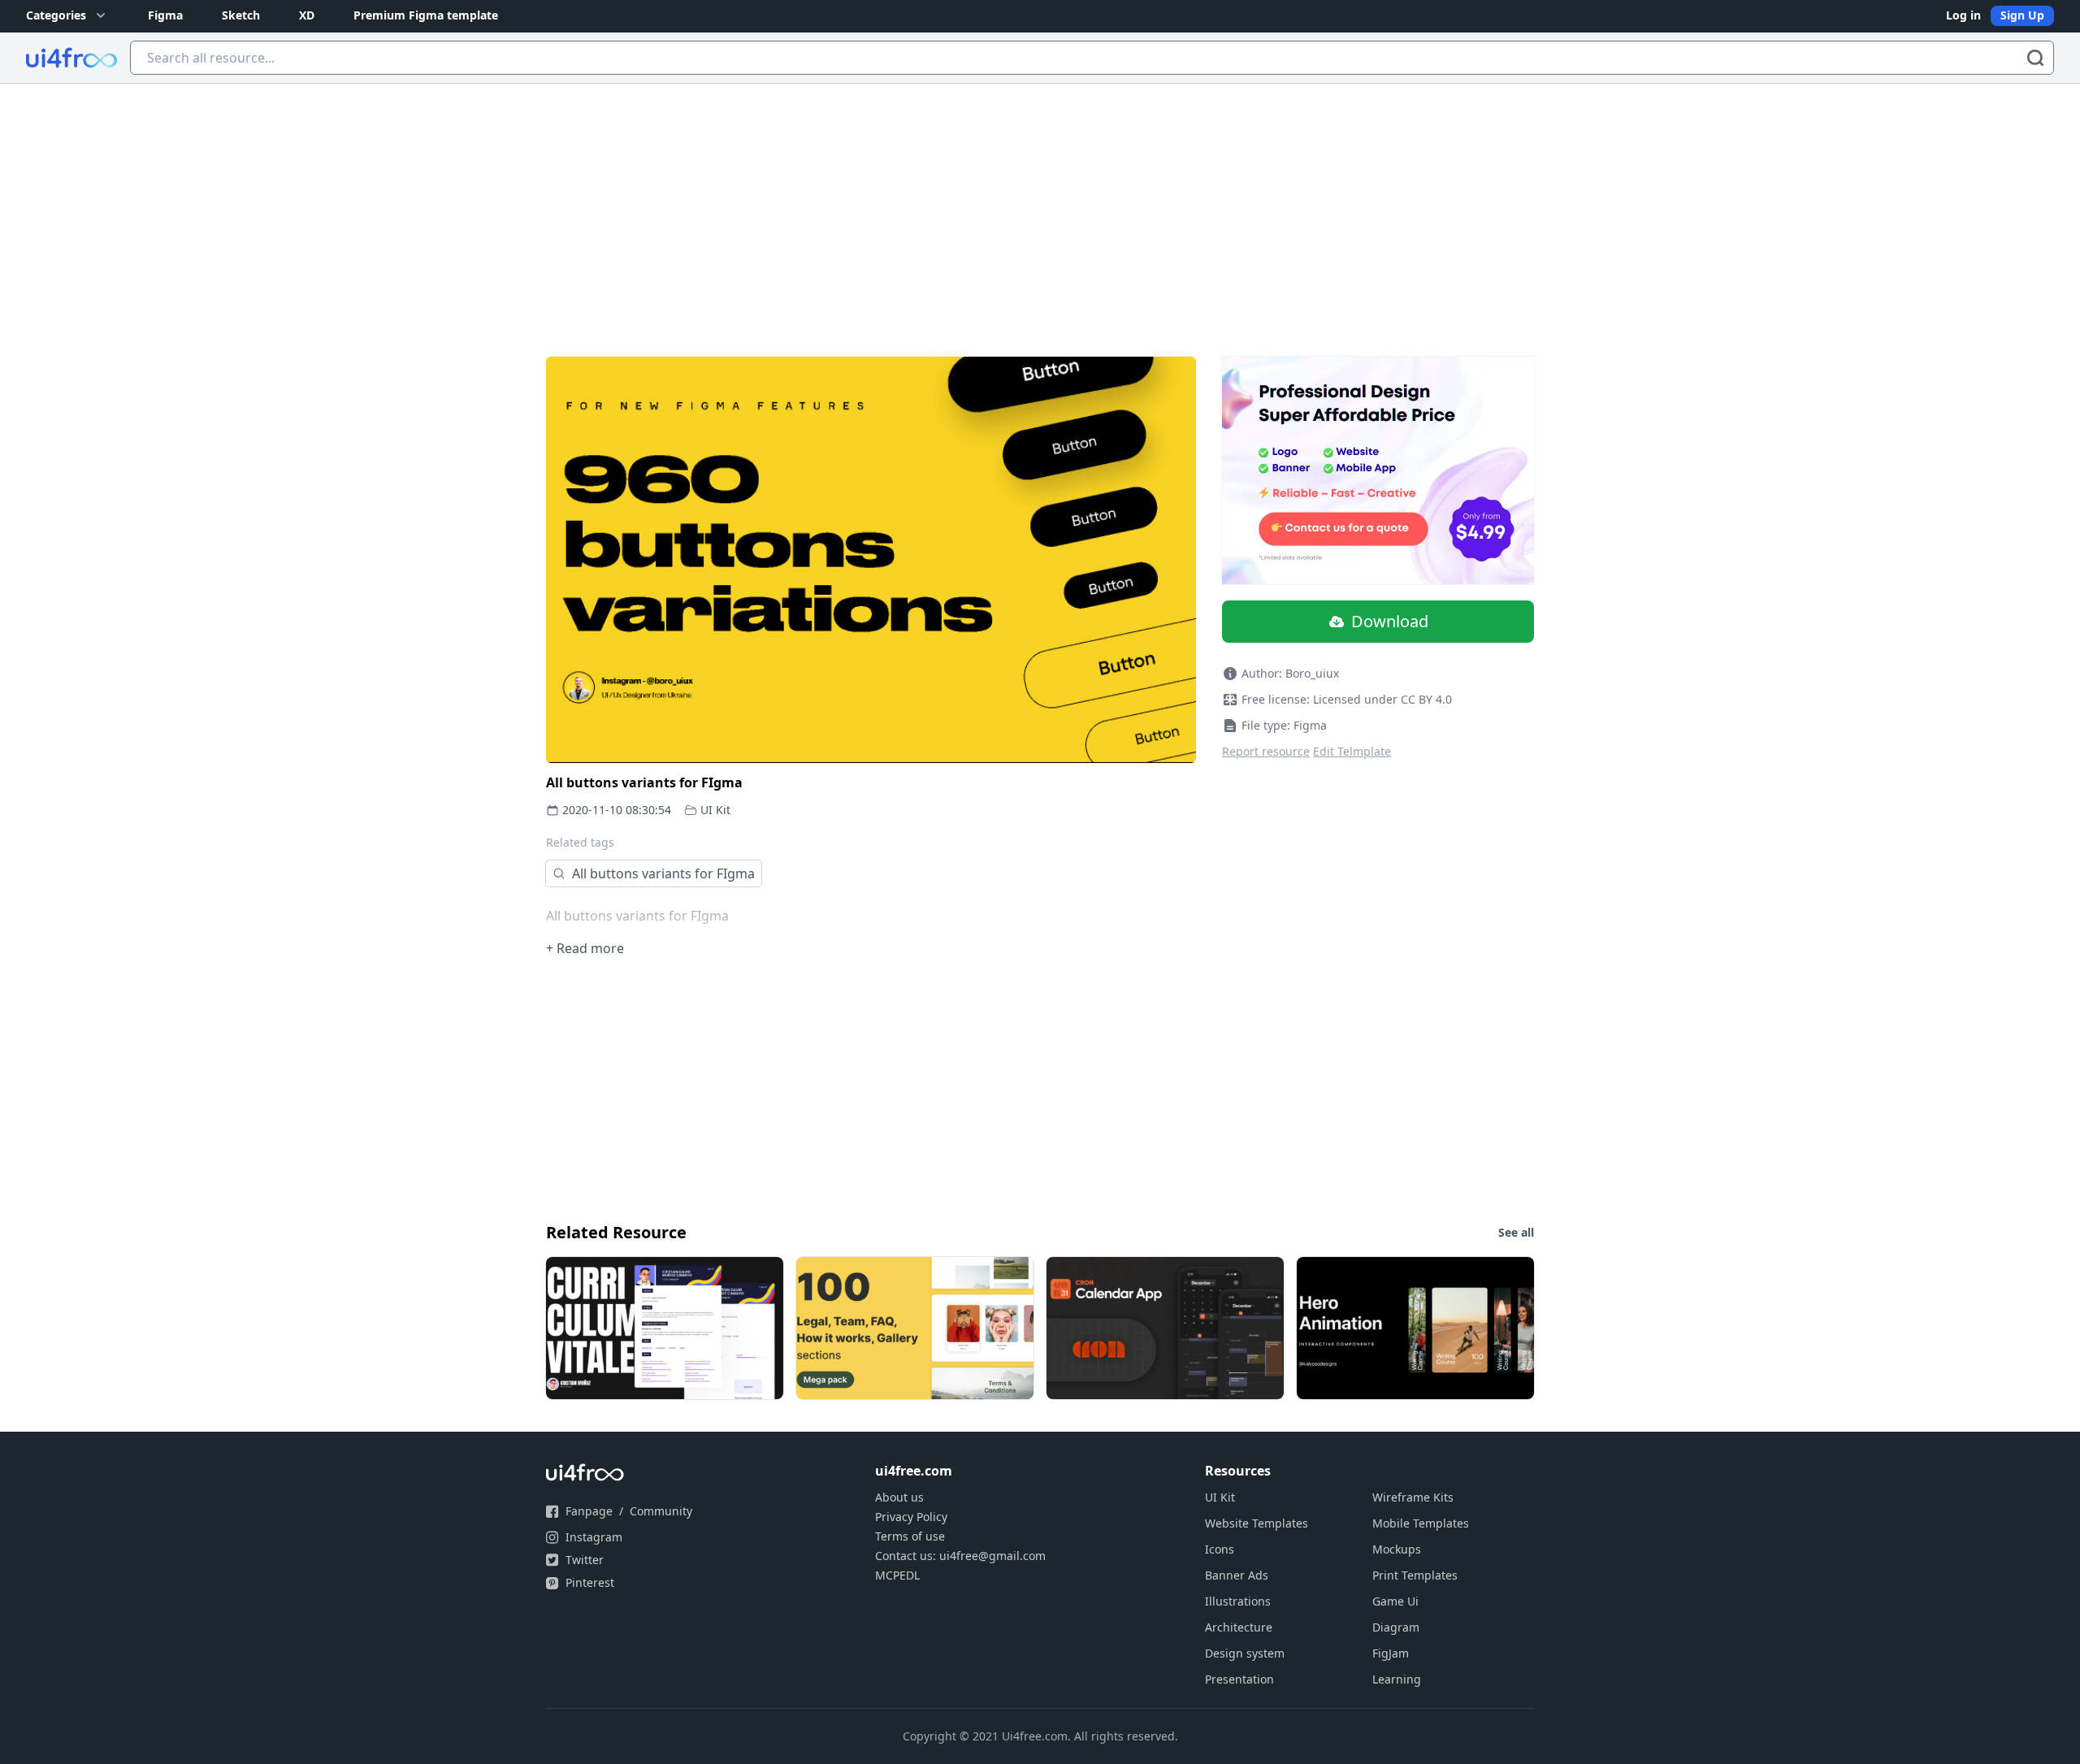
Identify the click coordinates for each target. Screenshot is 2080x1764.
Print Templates (1415, 1575)
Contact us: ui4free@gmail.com (960, 1556)
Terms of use (910, 1536)
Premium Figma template (426, 15)
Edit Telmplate (1352, 751)
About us (899, 1497)
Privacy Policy (911, 1517)
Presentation (1239, 1679)
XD (307, 15)
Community (661, 1511)
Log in (1963, 15)
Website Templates (1257, 1523)
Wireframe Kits (1413, 1497)
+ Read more (585, 948)
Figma (165, 15)
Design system (1245, 1653)
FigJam (1391, 1653)
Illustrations (1238, 1601)
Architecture (1239, 1627)
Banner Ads (1237, 1575)
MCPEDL (897, 1575)
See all (1516, 1232)
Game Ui (1395, 1601)
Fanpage (589, 1511)
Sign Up (2022, 15)
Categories (56, 15)
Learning (1397, 1679)
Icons (1220, 1549)
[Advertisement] (1040, 206)
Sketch (241, 15)
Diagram (1396, 1627)
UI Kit (715, 810)
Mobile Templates (1421, 1523)
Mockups (1397, 1549)
